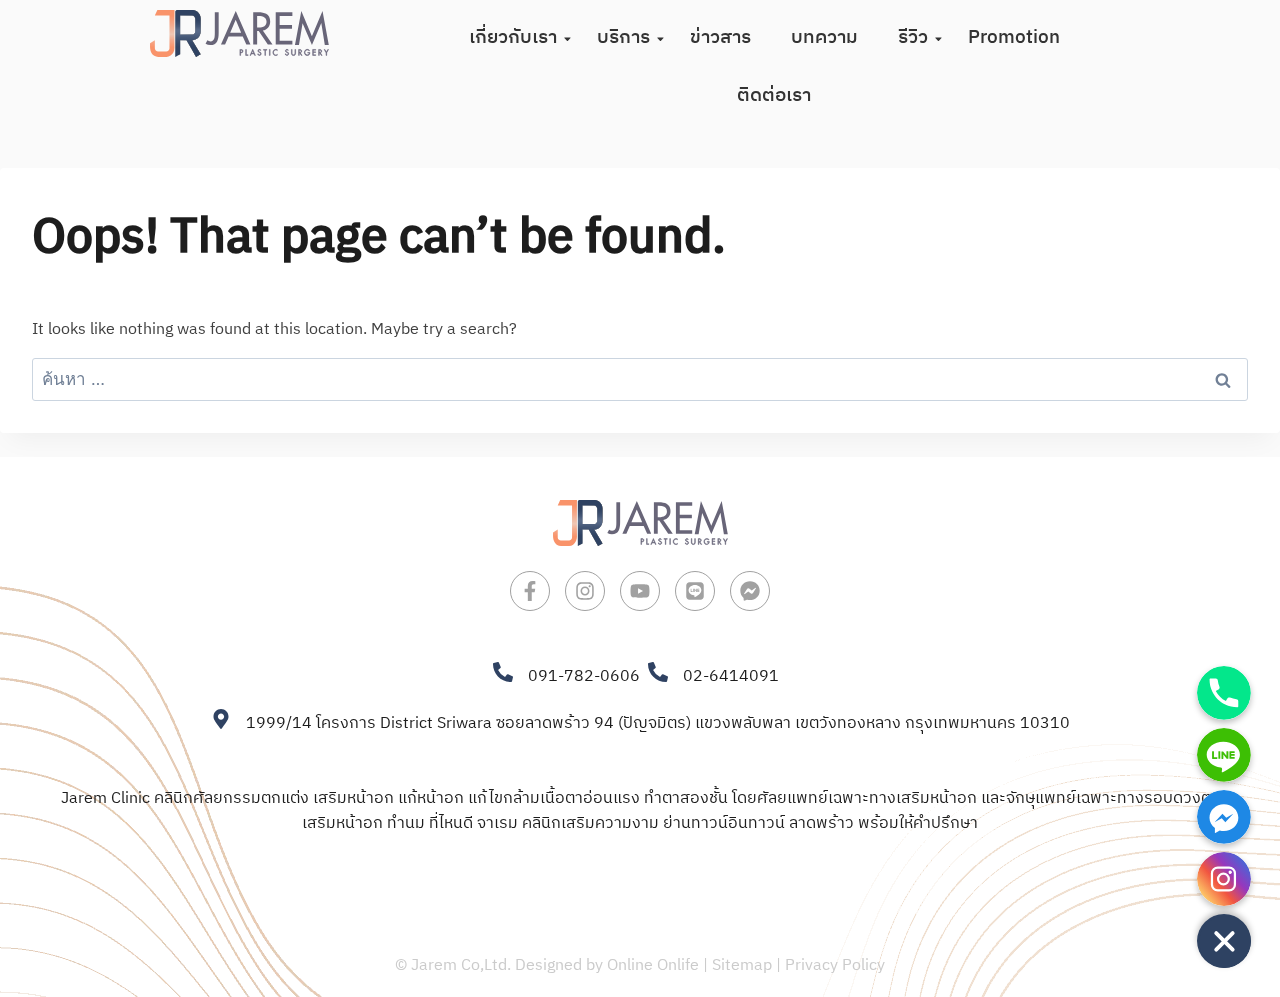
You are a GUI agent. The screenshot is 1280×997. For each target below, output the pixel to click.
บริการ (623, 37)
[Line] (695, 591)
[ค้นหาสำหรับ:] (640, 380)
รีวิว (913, 37)
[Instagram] (585, 591)
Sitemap (742, 965)
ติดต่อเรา (774, 95)
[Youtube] (640, 591)
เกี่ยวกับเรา (513, 37)
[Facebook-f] (530, 591)
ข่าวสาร (720, 37)
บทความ (824, 37)
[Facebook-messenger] (750, 591)
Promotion (1014, 37)
